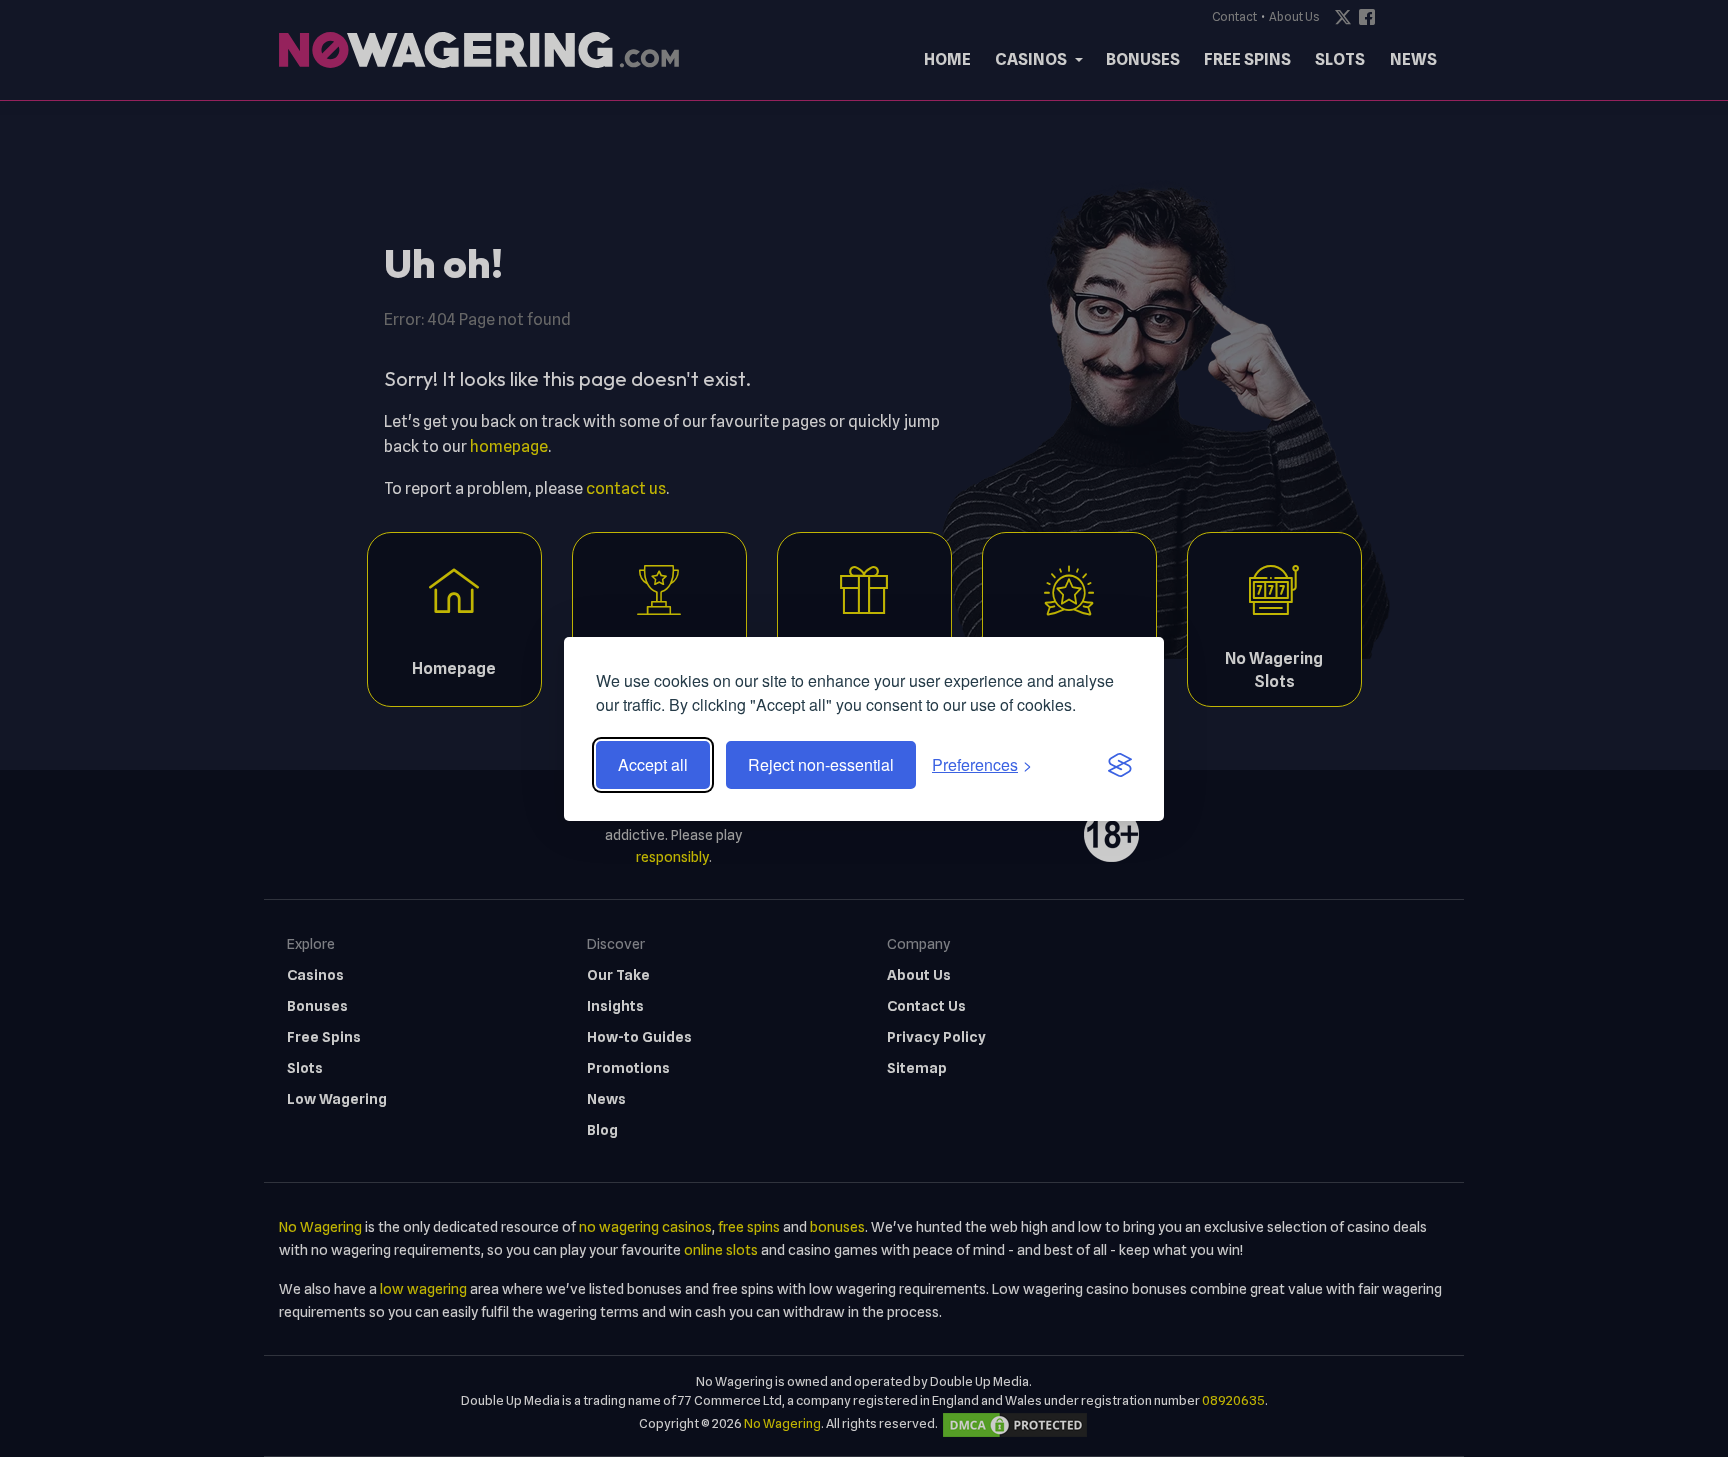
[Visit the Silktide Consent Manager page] (1120, 765)
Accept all (653, 764)
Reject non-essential (821, 764)
